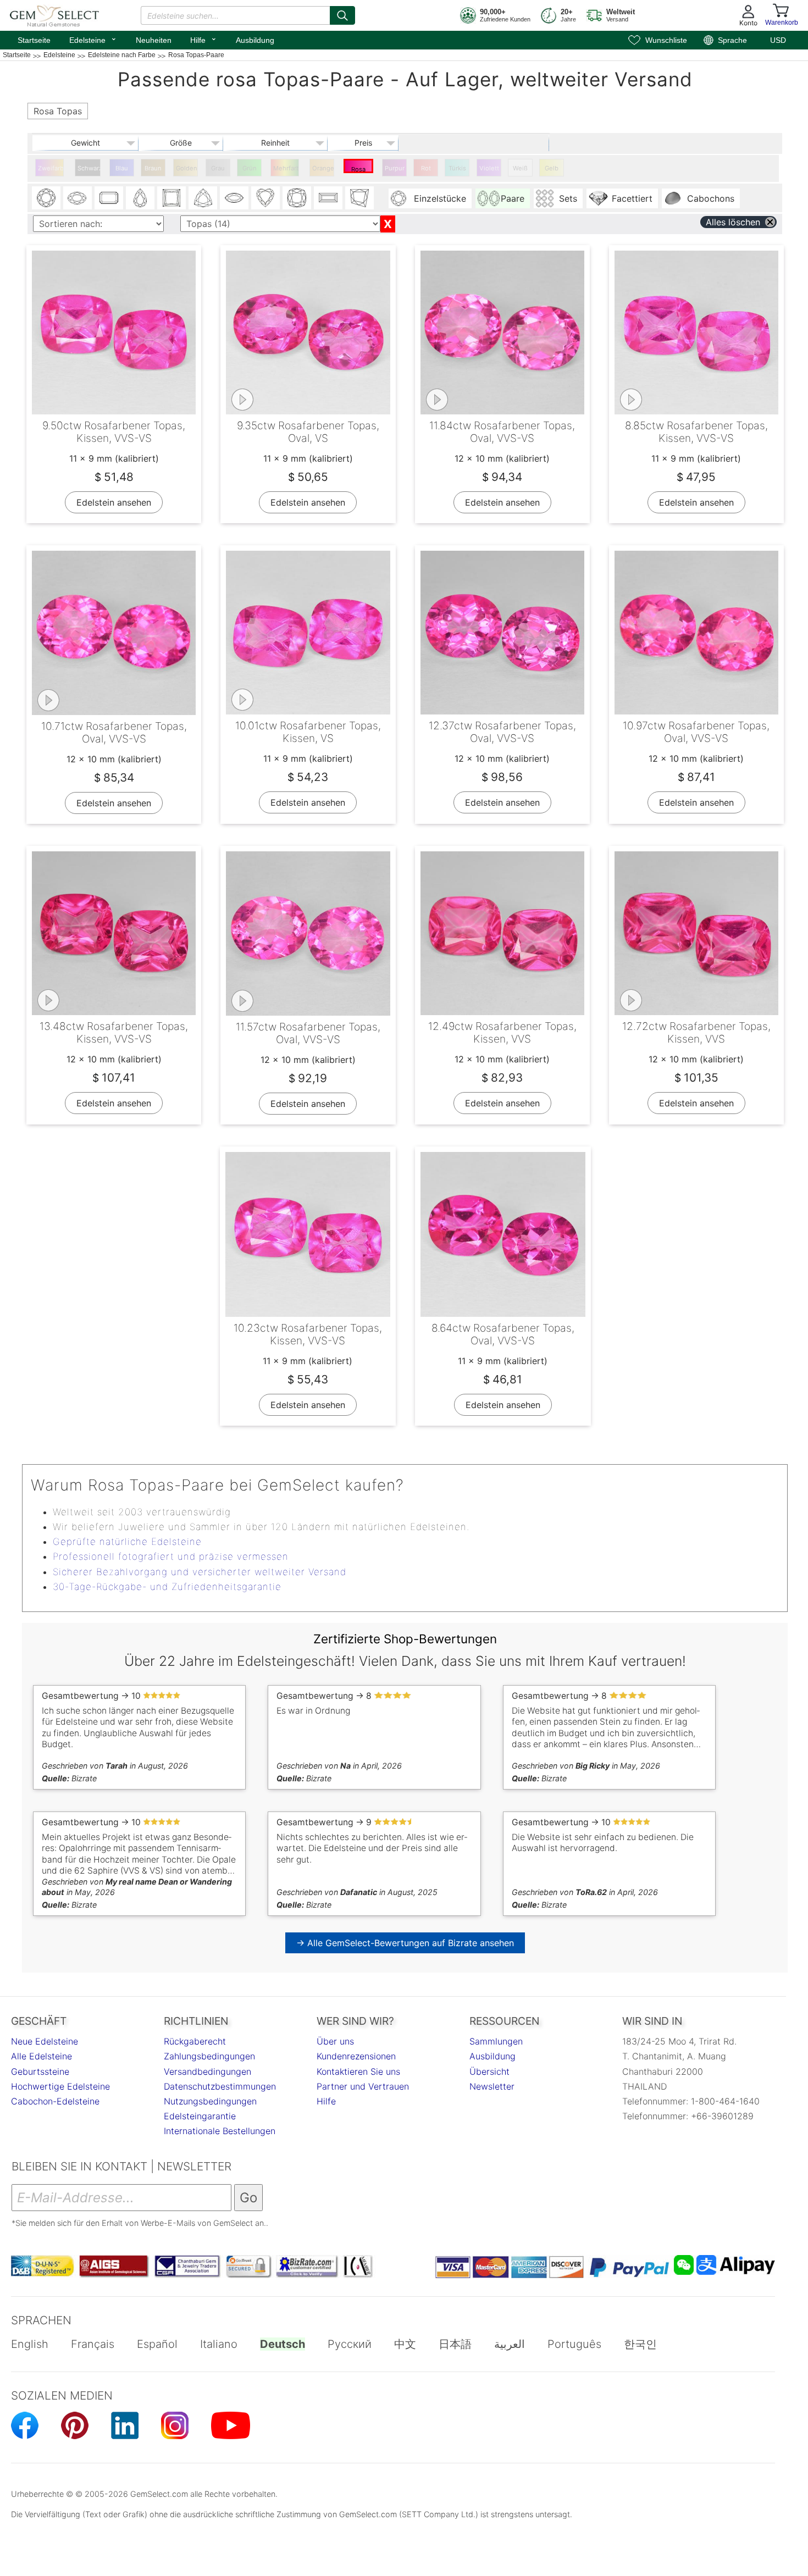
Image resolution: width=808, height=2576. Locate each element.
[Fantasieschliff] (359, 198)
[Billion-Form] (203, 198)
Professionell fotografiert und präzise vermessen (171, 1556)
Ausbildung (255, 40)
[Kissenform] (297, 198)
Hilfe (204, 39)
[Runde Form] (46, 198)
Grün (250, 168)
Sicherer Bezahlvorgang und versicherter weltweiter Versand (200, 1572)
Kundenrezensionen (356, 2056)
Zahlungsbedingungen (209, 2056)
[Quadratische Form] (171, 198)
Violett (489, 168)
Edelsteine (93, 39)
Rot (426, 168)
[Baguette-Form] (328, 198)
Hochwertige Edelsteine (60, 2086)
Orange (323, 168)
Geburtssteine (40, 2071)
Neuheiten (154, 40)
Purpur (395, 168)
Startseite (34, 40)
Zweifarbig (51, 168)
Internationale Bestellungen (220, 2131)
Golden (187, 168)
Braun (153, 168)
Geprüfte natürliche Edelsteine (127, 1542)
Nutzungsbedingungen (210, 2101)
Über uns (335, 2041)
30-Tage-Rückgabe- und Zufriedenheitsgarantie (167, 1587)
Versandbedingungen (207, 2071)
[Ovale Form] (78, 198)
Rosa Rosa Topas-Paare (359, 169)
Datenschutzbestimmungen (220, 2086)
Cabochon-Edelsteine (55, 2101)
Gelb (552, 168)
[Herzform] (265, 198)
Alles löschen (733, 222)
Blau (122, 168)
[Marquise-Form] (234, 198)
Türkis (457, 168)
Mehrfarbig (286, 168)
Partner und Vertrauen (363, 2086)
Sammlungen (496, 2041)
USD (778, 40)
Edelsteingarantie (200, 2116)
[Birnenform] (140, 198)
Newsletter (492, 2086)
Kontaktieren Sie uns (358, 2071)
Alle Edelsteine (41, 2056)
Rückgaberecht (195, 2041)
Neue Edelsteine (45, 2041)
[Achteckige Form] (109, 198)
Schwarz (89, 168)
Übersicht (489, 2071)
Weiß (520, 168)
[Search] (342, 15)
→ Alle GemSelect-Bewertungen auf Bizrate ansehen (405, 1943)
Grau (218, 168)
